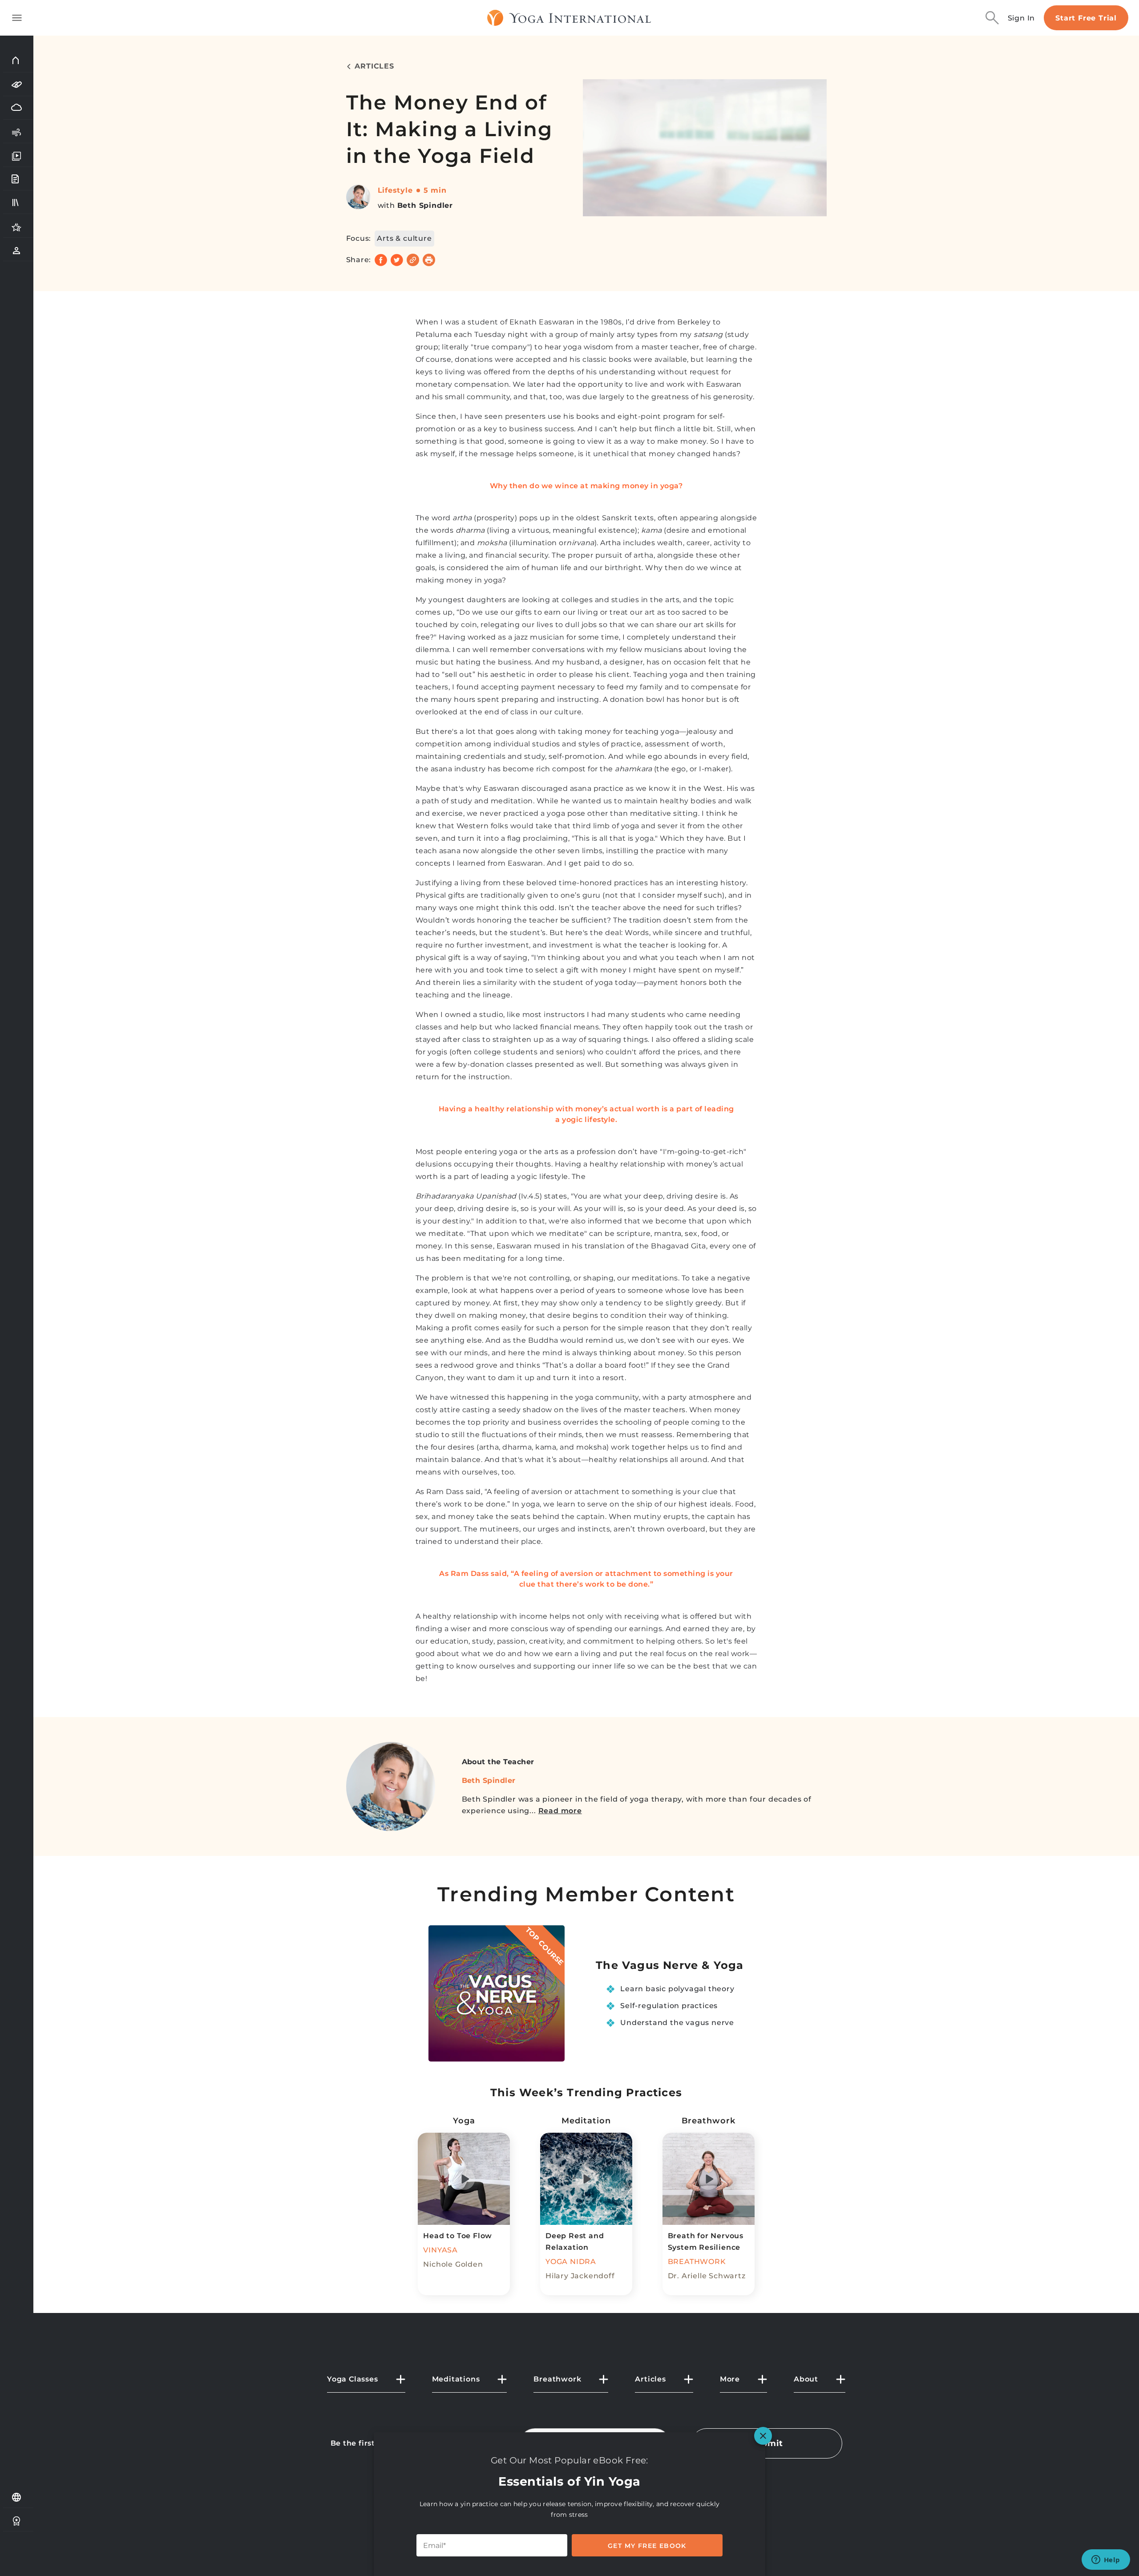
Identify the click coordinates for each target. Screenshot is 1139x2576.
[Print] (429, 260)
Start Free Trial (1086, 18)
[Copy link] (413, 260)
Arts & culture (404, 238)
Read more (560, 1811)
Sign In (1022, 18)
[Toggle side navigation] (17, 18)
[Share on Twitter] (397, 260)
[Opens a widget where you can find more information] (1106, 2560)
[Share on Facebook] (381, 260)
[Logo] (569, 18)
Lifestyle (395, 190)
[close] (763, 2436)
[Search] (992, 18)
